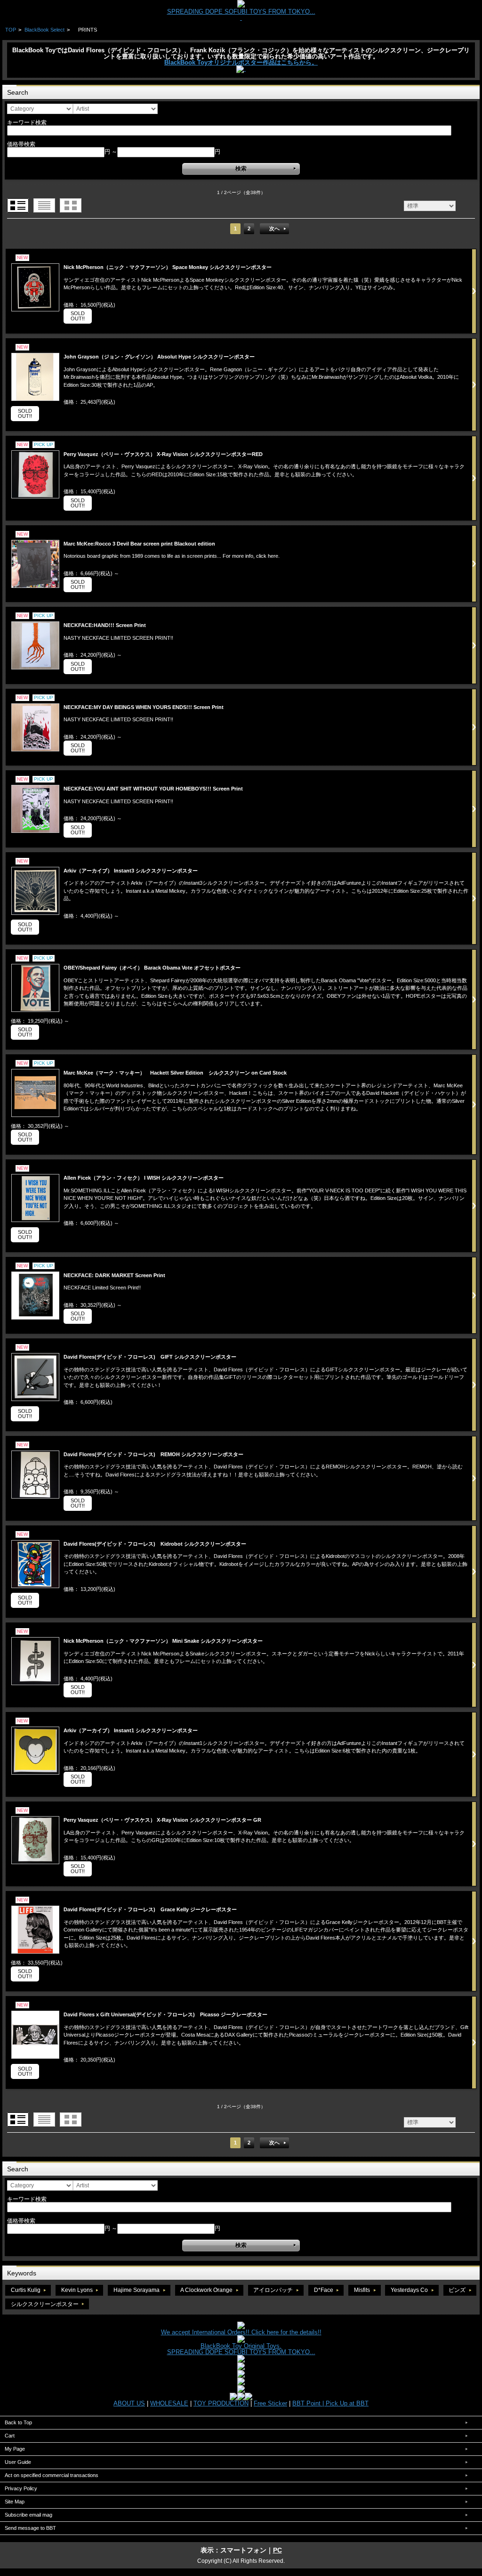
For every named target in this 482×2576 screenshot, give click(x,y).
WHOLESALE (169, 2403)
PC (277, 2550)
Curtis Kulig (26, 2290)
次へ (274, 228)
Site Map (15, 2502)
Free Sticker (270, 2403)
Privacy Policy (21, 2488)
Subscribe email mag (28, 2515)
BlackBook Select (44, 30)
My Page (15, 2449)
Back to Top (18, 2422)
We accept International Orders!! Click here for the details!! (241, 2332)
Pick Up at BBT (347, 2403)
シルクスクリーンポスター (45, 2304)
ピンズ (457, 2290)
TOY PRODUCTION (221, 2403)
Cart (10, 2436)
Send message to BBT (30, 2528)
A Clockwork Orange (206, 2290)
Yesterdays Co (409, 2290)
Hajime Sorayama (137, 2290)
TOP (11, 30)
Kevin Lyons (77, 2290)
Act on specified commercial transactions (52, 2475)
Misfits (362, 2290)
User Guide (18, 2462)
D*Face (324, 2290)
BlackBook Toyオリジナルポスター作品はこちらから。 (241, 62)
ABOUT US (129, 2403)
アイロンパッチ (273, 2290)
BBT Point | (309, 2403)
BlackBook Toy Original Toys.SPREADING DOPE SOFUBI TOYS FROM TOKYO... (241, 2349)
